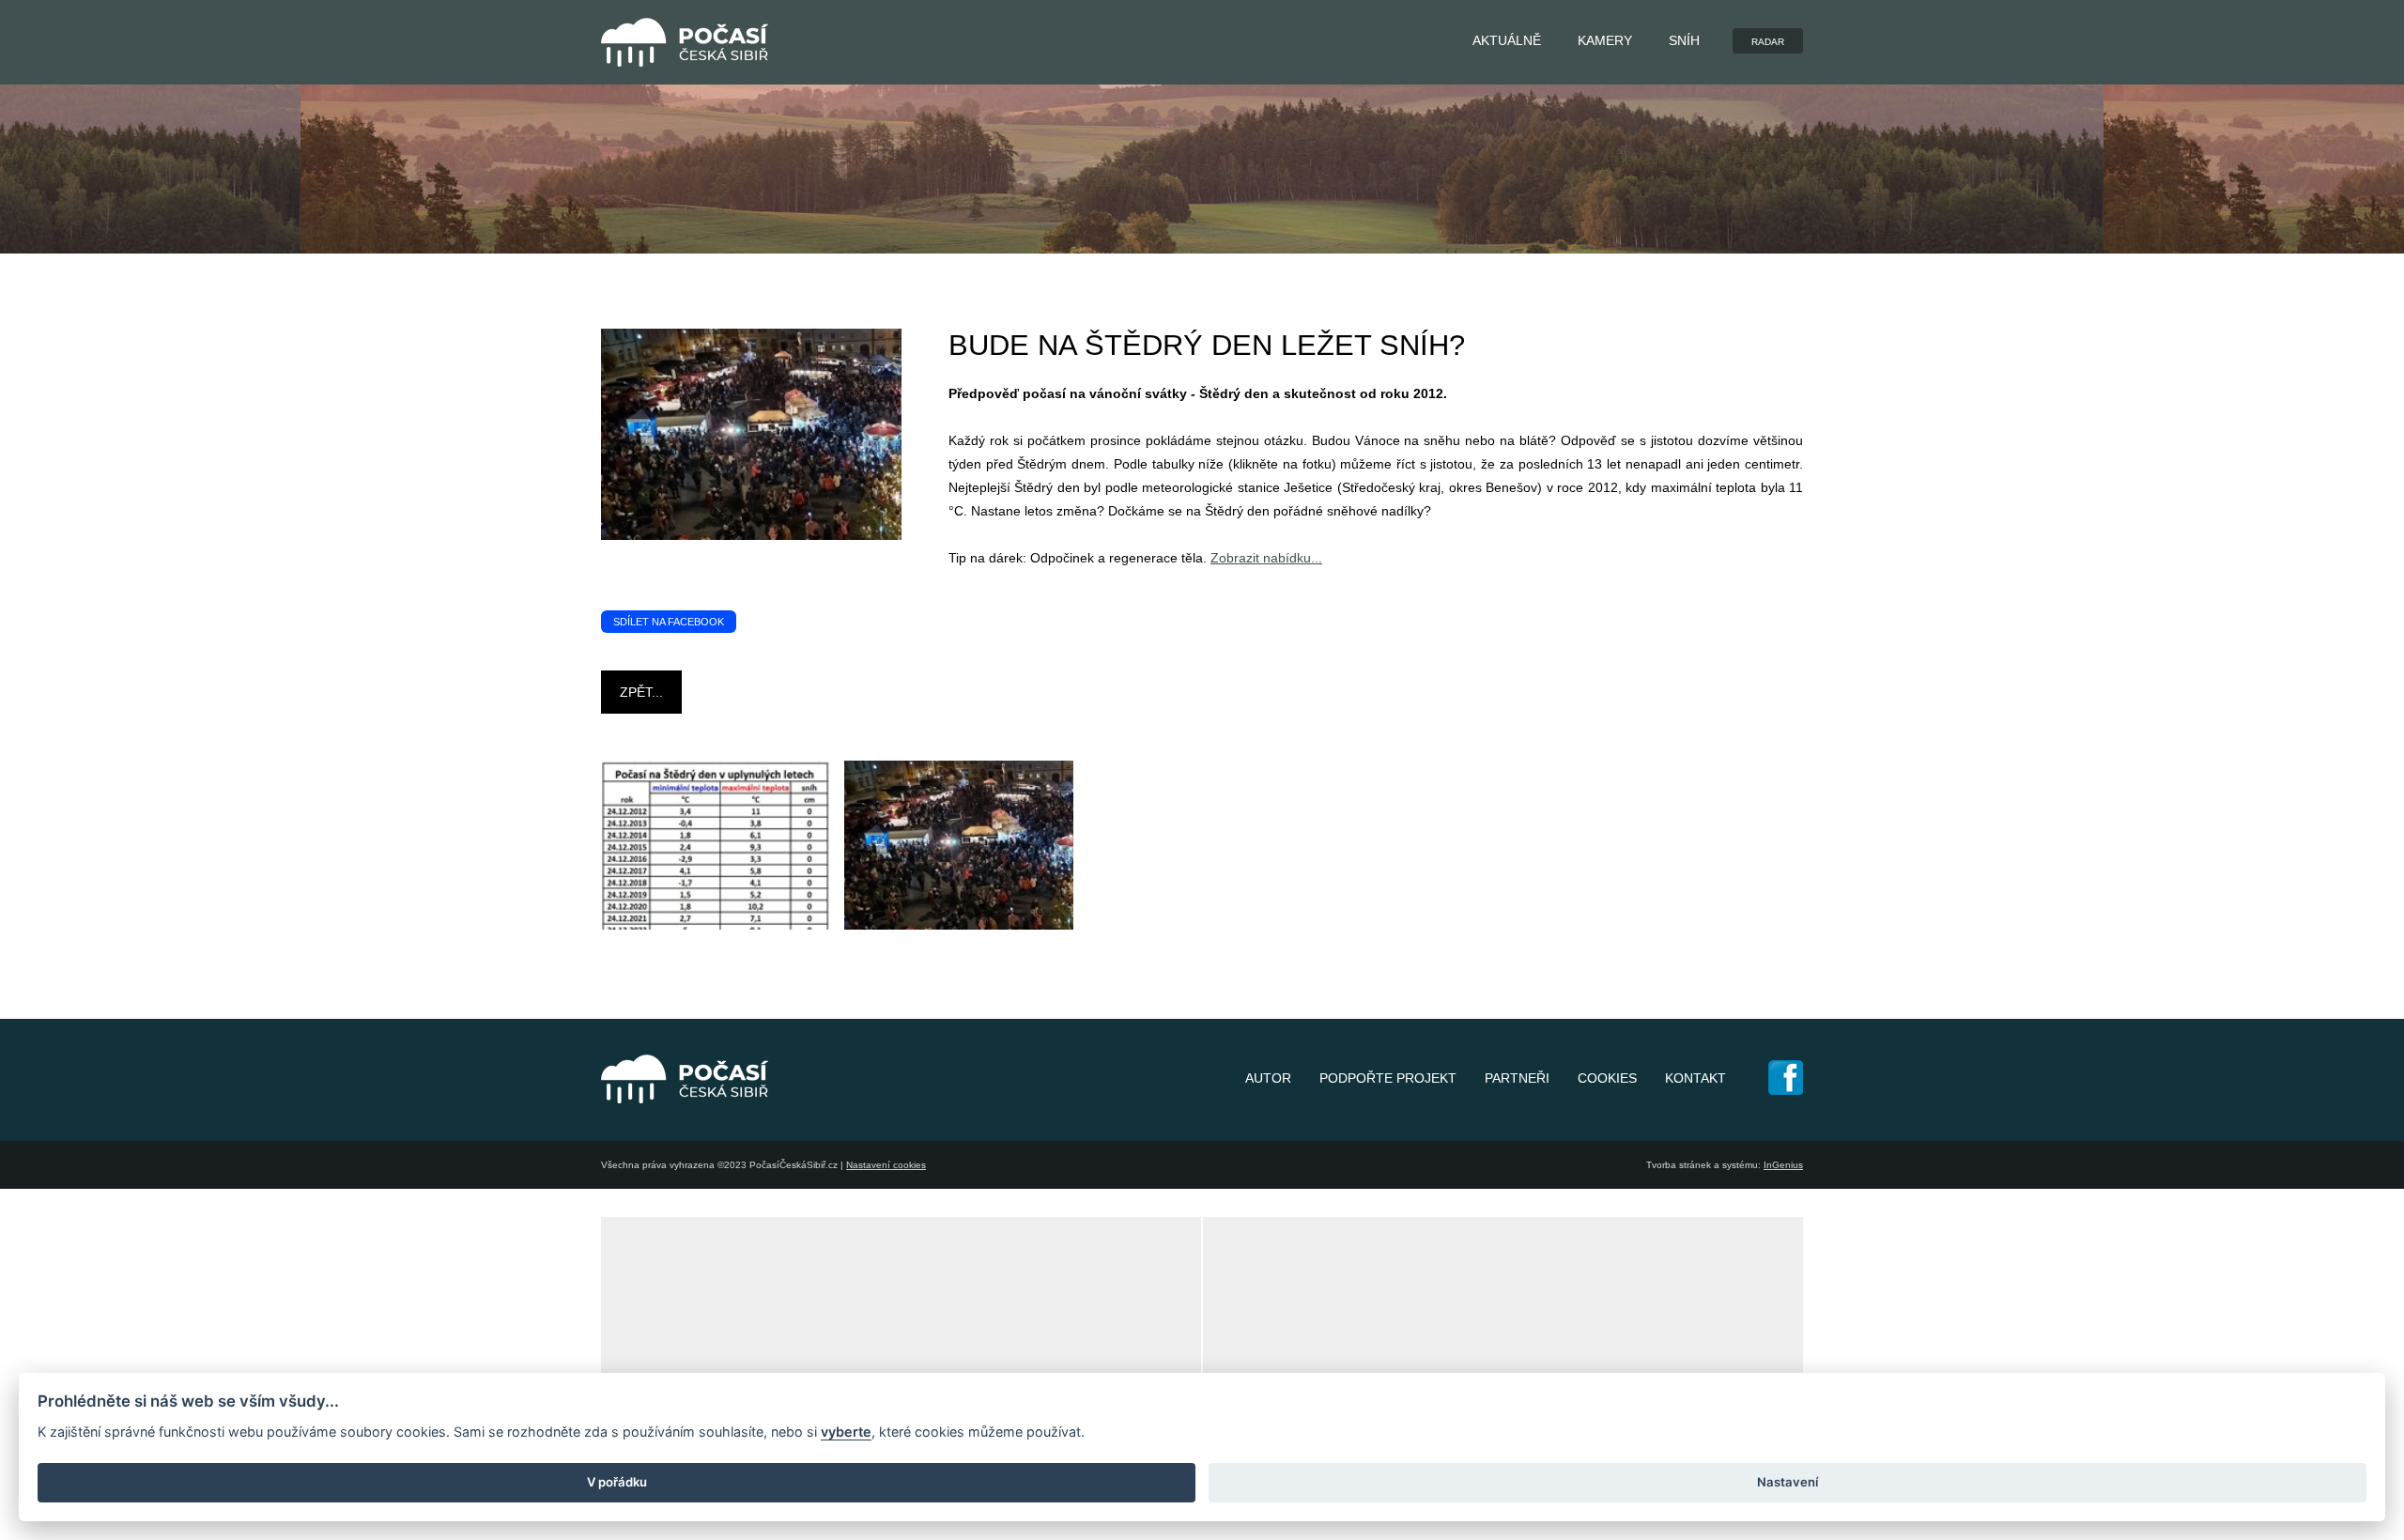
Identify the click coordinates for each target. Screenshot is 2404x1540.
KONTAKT (1695, 1078)
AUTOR (1268, 1078)
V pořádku (617, 1482)
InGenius (1783, 1165)
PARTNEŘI (1517, 1078)
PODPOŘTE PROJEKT (1388, 1078)
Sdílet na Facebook (669, 622)
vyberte (846, 1432)
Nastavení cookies (886, 1165)
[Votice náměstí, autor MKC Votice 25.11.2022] (1032, 925)
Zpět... (641, 692)
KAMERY (1605, 40)
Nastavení (1788, 1482)
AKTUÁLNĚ (1507, 40)
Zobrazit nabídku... (1266, 558)
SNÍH (1684, 40)
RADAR (1768, 42)
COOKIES (1607, 1078)
